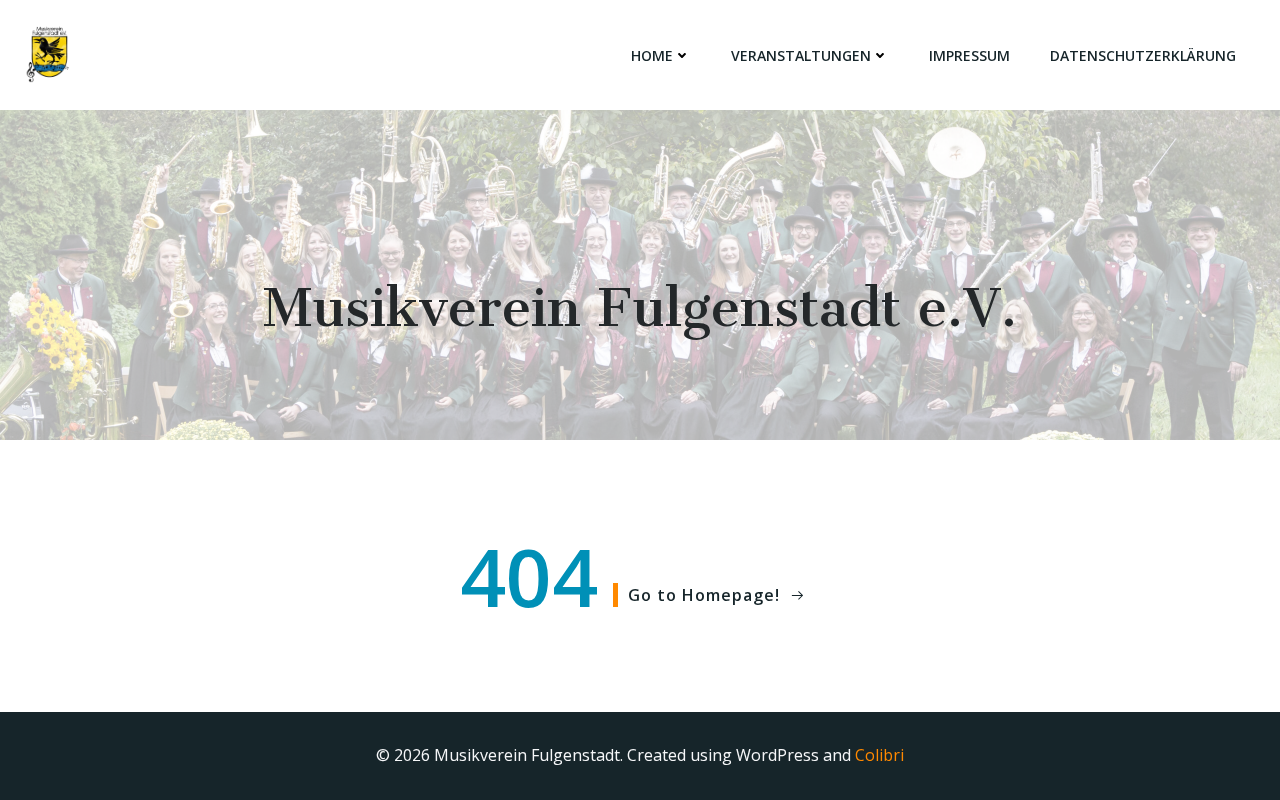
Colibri (879, 755)
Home (652, 55)
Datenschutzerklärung (1143, 55)
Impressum (969, 55)
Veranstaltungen (801, 55)
